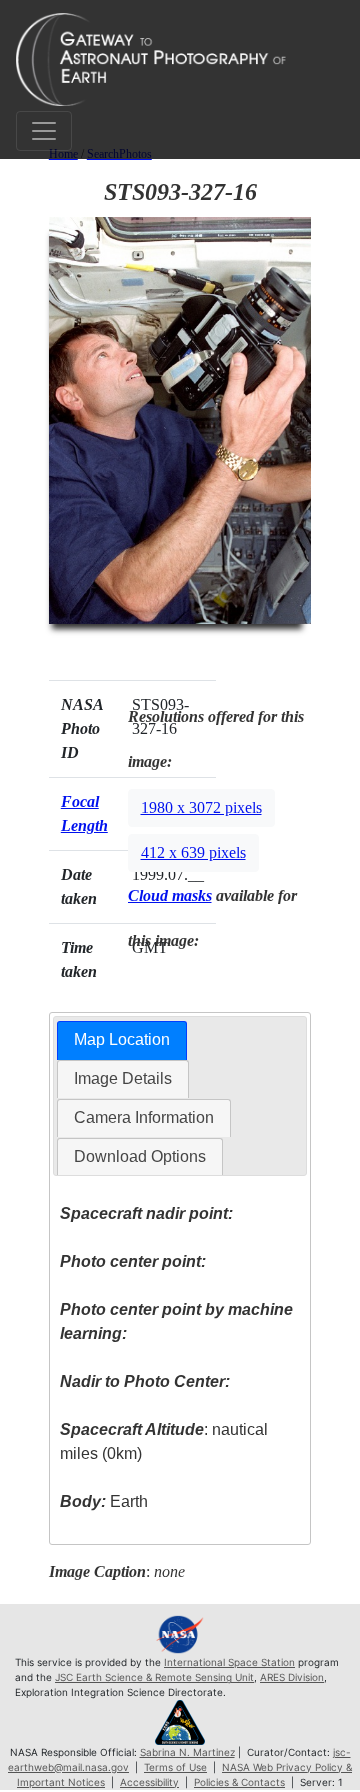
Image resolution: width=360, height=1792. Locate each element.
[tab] (122, 1040)
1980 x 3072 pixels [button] (201, 807)
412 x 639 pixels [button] (193, 852)
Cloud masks (170, 895)
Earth (104, 1501)
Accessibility (149, 1782)
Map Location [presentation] (122, 1039)
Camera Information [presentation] (144, 1117)
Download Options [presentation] (140, 1156)
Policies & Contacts (239, 1782)
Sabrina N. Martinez (187, 1752)
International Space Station (229, 1662)
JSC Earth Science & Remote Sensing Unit (154, 1677)
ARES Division (292, 1677)
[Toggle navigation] (44, 131)
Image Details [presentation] (123, 1078)
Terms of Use (175, 1767)
